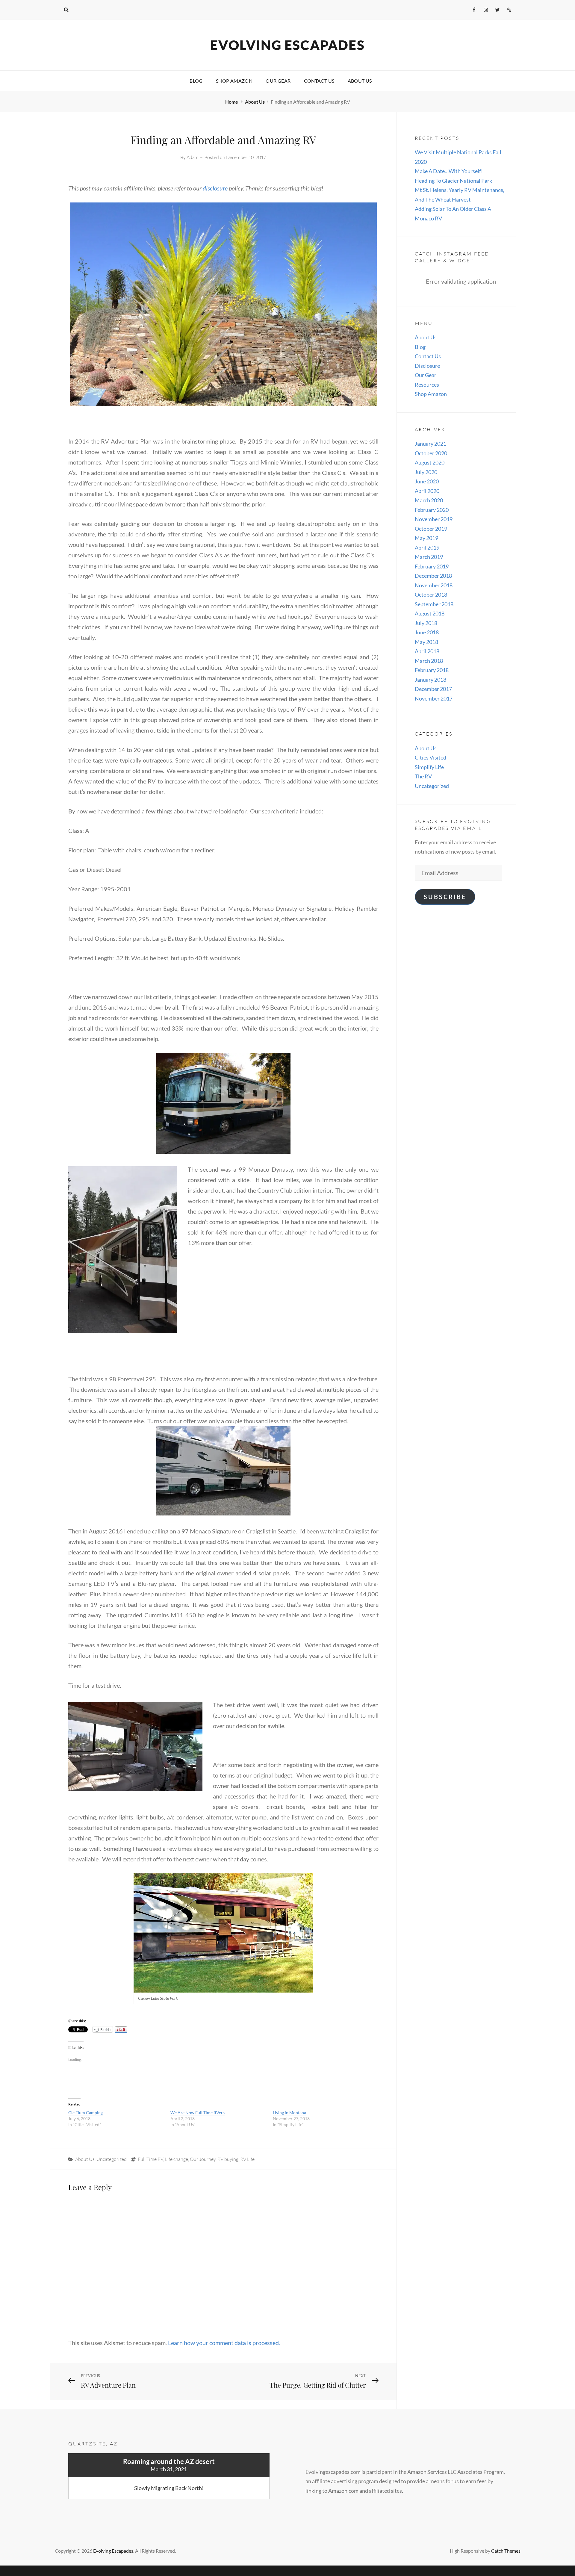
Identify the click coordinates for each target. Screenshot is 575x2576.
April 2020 (427, 491)
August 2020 (430, 462)
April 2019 (427, 547)
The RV (423, 776)
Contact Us (319, 81)
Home (232, 102)
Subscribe (445, 897)
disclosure (215, 188)
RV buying (228, 2159)
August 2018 (430, 613)
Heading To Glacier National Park (453, 181)
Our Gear (278, 81)
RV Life (247, 2159)
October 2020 (431, 453)
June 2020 (427, 481)
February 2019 (432, 566)
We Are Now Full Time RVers (198, 2113)
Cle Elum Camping (86, 2113)
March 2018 (429, 661)
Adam (193, 157)
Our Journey (203, 2159)
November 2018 (434, 585)
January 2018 (431, 680)
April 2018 (427, 651)
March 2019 (429, 557)
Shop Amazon (234, 81)
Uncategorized (112, 2159)
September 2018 (434, 604)
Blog (196, 81)
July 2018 (426, 623)
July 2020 (426, 472)
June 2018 (427, 632)
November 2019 (434, 519)
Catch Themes (506, 2551)
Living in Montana (289, 2113)
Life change (177, 2159)
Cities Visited (431, 757)
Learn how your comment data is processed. (224, 2343)
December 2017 (433, 689)
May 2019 (426, 538)
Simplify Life (429, 767)
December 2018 (433, 576)
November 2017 (434, 698)
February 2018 (432, 670)
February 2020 (432, 510)
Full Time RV (150, 2159)
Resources (427, 385)
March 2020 (429, 500)
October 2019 (431, 529)
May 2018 (426, 642)
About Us (360, 81)
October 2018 (431, 595)
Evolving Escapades (287, 45)
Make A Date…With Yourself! (449, 171)
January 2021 (431, 444)
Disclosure (427, 366)
